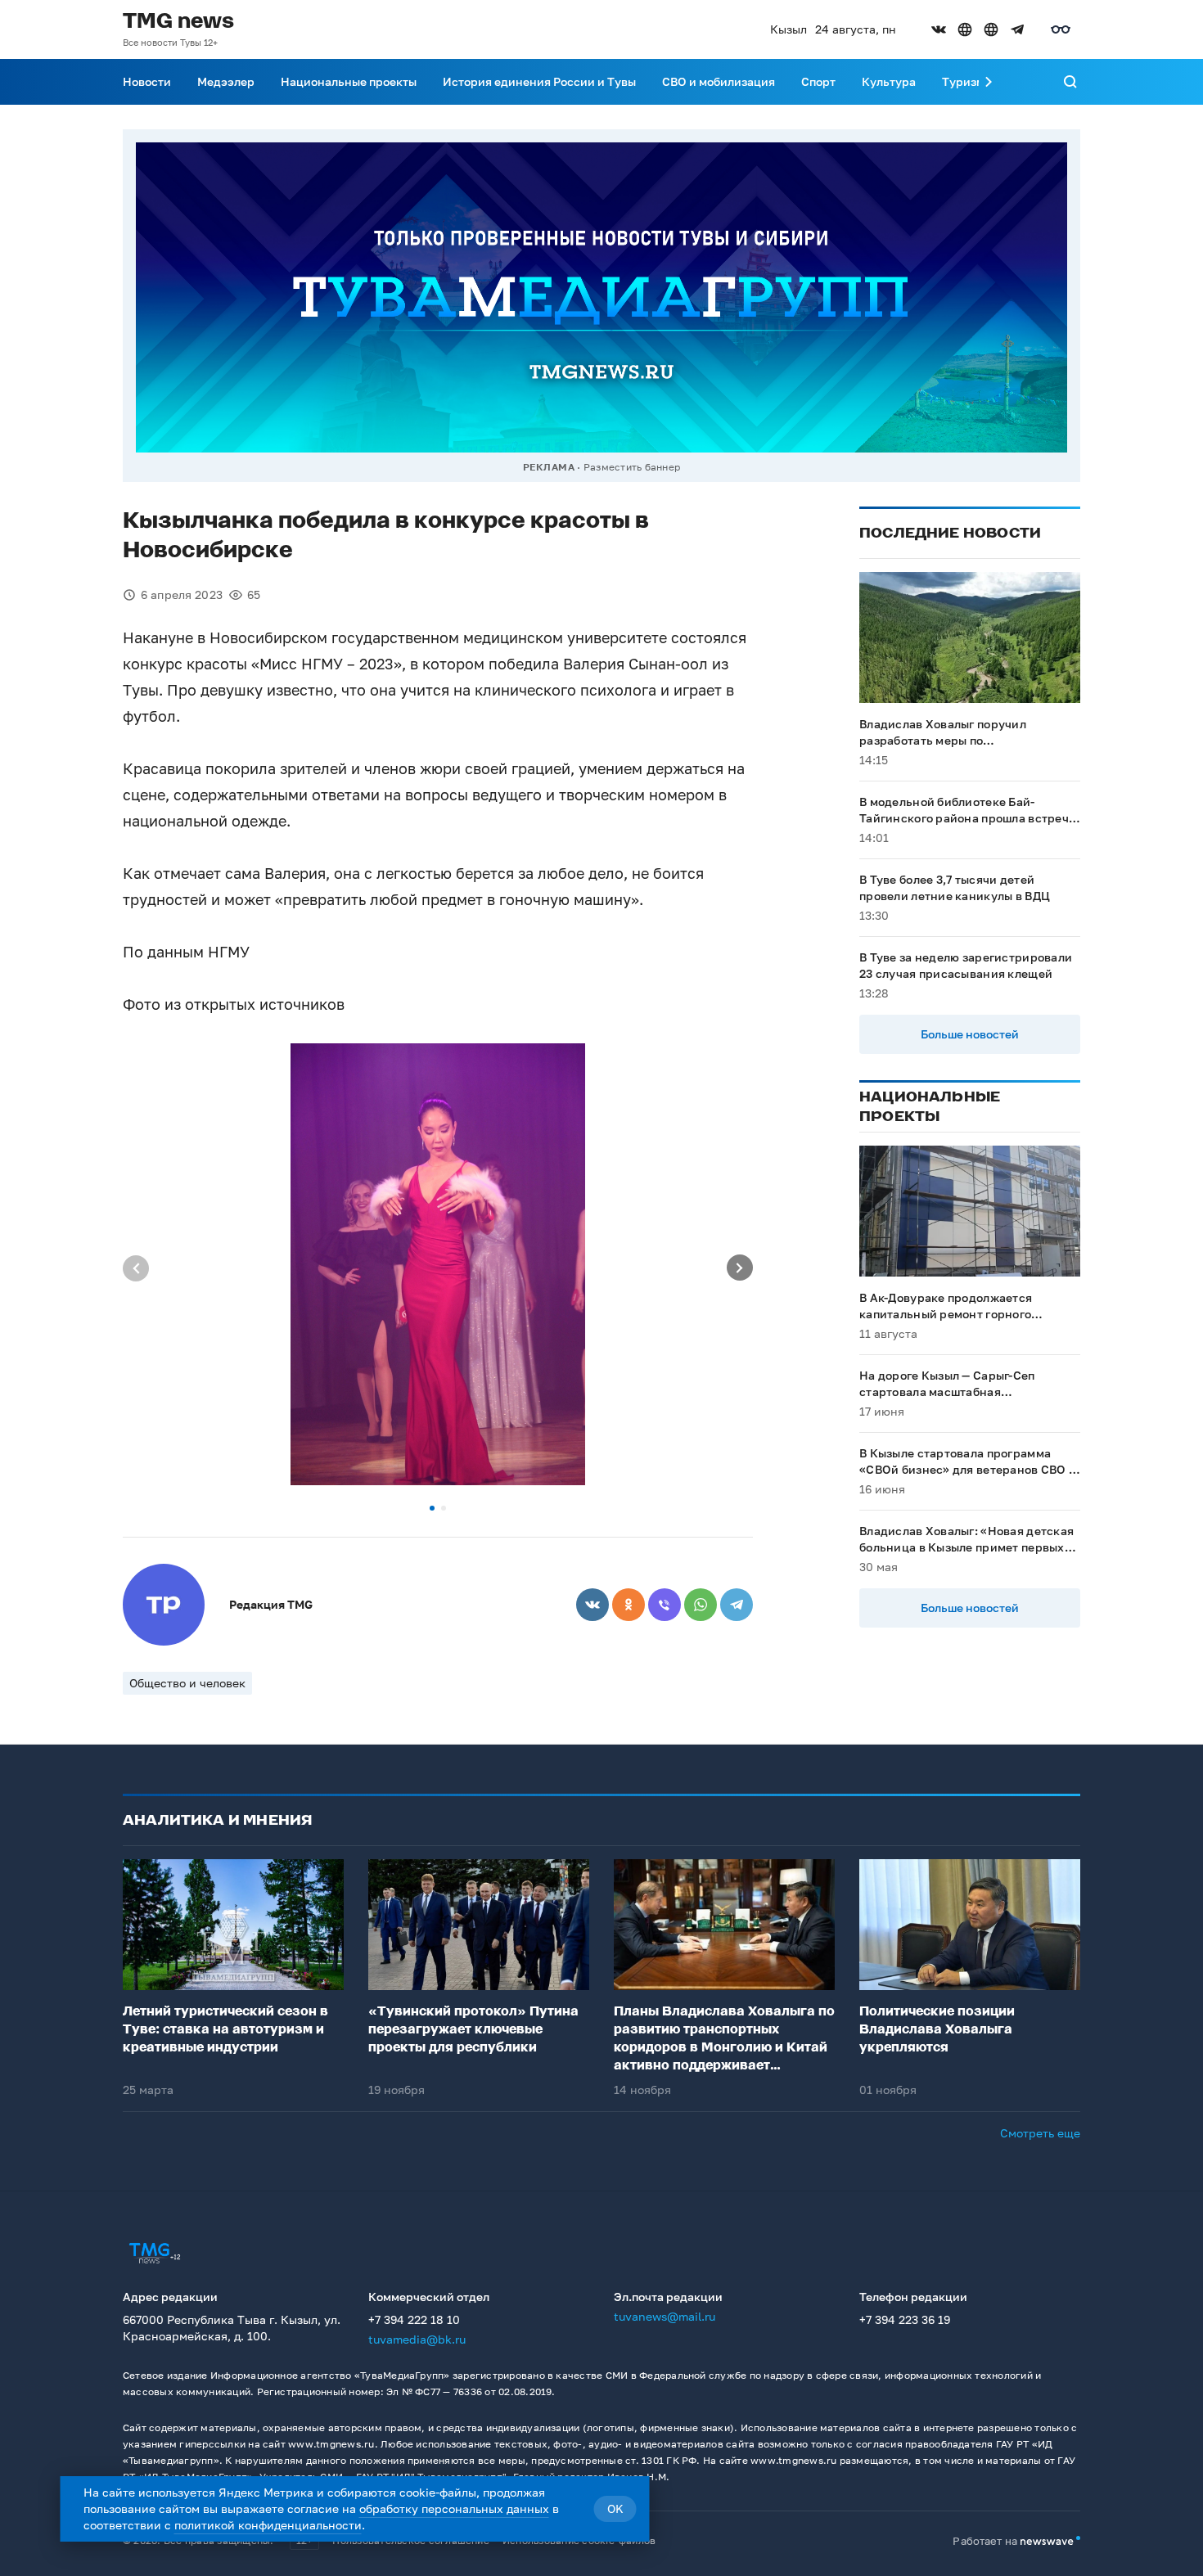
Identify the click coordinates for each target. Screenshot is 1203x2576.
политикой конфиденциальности (268, 2525)
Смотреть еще (1040, 2133)
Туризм (963, 81)
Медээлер (226, 81)
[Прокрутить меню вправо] (989, 82)
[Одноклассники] (629, 1605)
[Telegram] (737, 1605)
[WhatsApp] (701, 1605)
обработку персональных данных (454, 2508)
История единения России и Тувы (539, 81)
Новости (147, 81)
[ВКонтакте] (592, 1605)
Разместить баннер (632, 467)
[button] (432, 1508)
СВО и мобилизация (719, 81)
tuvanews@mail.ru (665, 2316)
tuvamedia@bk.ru (417, 2339)
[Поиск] (1070, 82)
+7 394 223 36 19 (905, 2319)
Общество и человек (187, 1683)
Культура (889, 81)
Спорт (818, 81)
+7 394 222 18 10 (414, 2319)
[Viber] (665, 1605)
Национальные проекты (349, 81)
